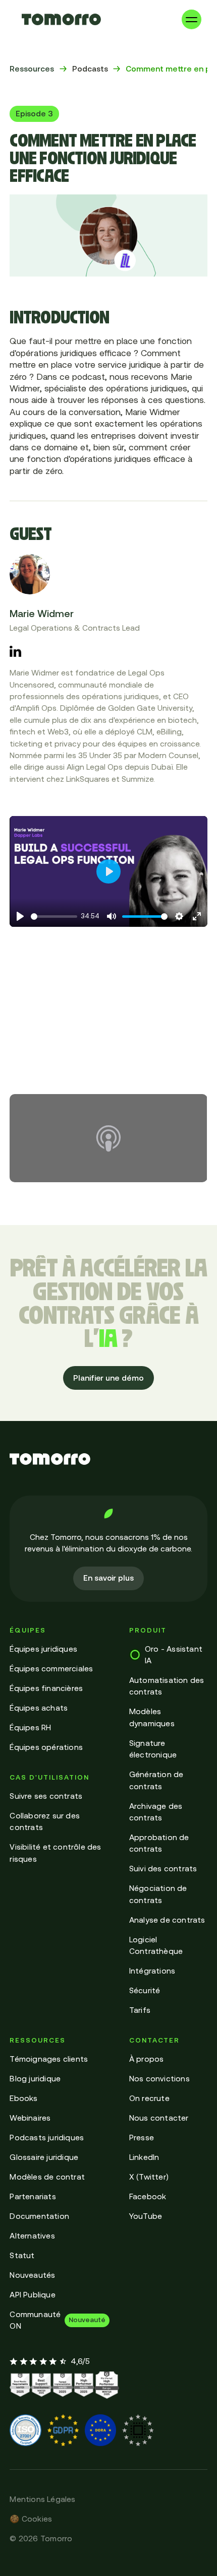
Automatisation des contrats (167, 1686)
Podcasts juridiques (47, 2138)
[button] (192, 19)
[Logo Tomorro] (61, 19)
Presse (142, 2138)
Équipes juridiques (43, 1649)
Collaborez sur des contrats (45, 1821)
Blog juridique (35, 2079)
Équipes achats (39, 1708)
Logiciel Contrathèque (156, 1945)
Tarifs (140, 2010)
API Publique (32, 2295)
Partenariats (33, 2196)
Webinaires (30, 2118)
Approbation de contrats (159, 1843)
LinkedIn (144, 2157)
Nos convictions (159, 2079)
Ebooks (23, 2098)
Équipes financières (46, 1688)
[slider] (54, 917)
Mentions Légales (42, 2499)
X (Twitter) (149, 2177)
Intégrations (152, 1971)
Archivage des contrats (156, 1812)
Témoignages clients (49, 2059)
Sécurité (145, 1990)
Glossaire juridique (44, 2157)
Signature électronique (153, 1749)
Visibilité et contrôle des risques (55, 1853)
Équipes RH (30, 1727)
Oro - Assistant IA (174, 1655)
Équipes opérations (46, 1747)
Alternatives (32, 2236)
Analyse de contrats (167, 1920)
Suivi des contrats (163, 1869)
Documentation (39, 2216)
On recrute (149, 2098)
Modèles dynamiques (152, 1717)
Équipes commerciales (51, 1669)
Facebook (148, 2196)
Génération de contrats (156, 1780)
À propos (147, 2059)
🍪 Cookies (31, 2519)
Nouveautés (32, 2275)
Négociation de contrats (158, 1894)
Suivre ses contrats (46, 1796)
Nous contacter (159, 2118)
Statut (22, 2255)
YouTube (146, 2216)
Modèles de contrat (47, 2177)
